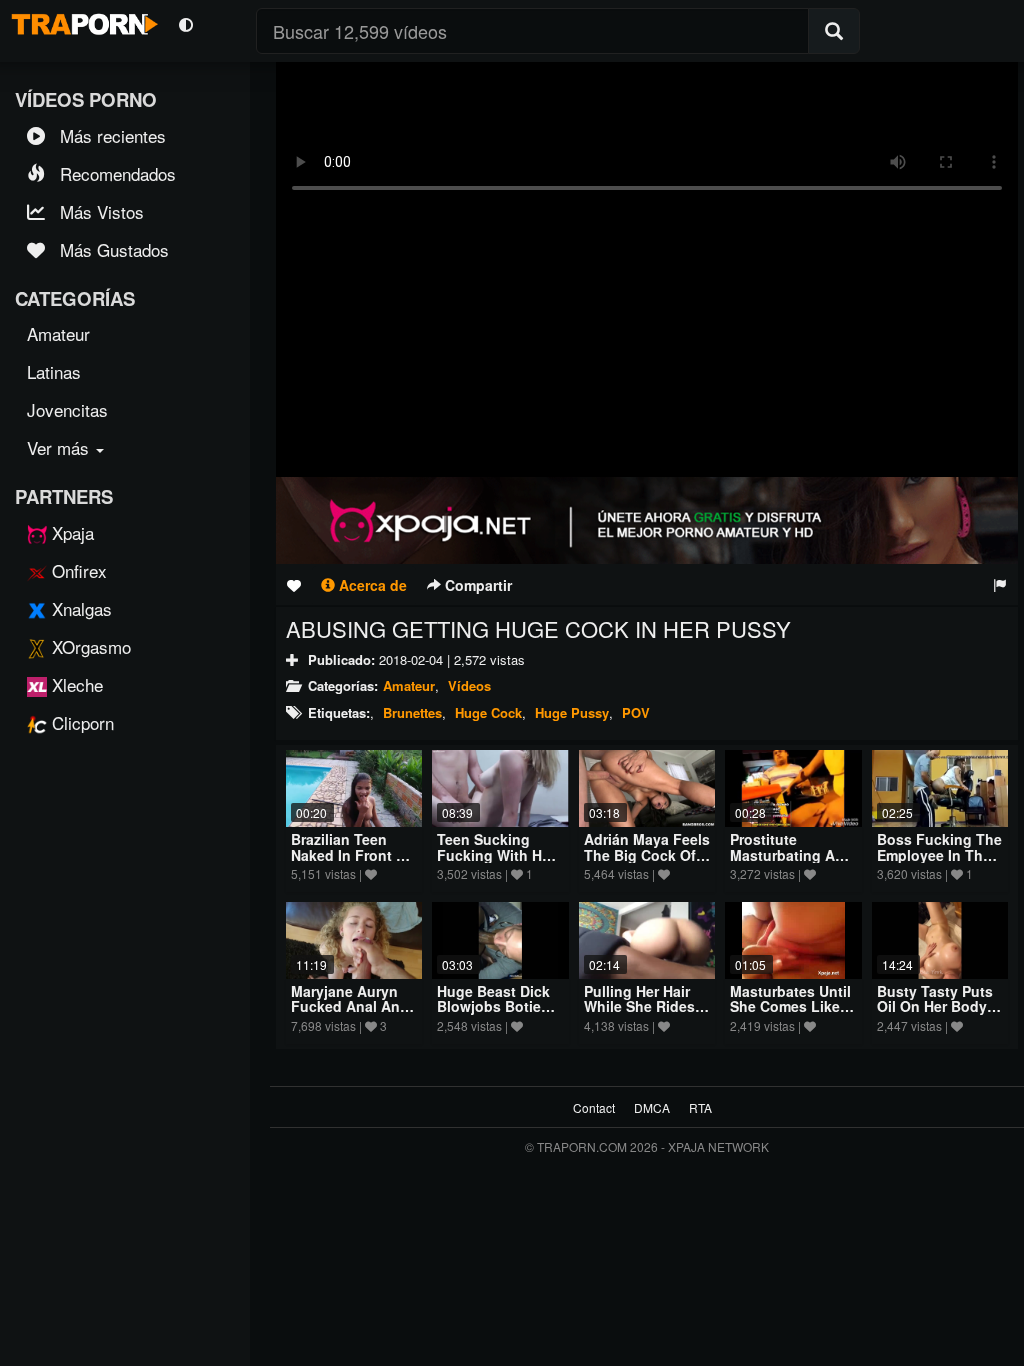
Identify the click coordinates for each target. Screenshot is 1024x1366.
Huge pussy (572, 712)
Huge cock (488, 712)
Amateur (409, 685)
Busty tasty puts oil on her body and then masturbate (935, 1014)
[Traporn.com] (82, 21)
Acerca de (371, 585)
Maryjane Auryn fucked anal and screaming (350, 1006)
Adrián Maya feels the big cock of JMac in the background (647, 862)
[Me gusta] (294, 585)
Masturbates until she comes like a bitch (792, 1006)
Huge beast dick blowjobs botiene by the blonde (497, 1006)
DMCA (652, 1107)
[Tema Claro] (185, 23)
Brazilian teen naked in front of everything (351, 854)
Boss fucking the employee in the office (939, 854)
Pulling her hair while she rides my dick (639, 1006)
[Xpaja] (647, 520)
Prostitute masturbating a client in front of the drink (789, 862)
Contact (594, 1107)
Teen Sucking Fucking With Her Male (496, 854)
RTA (700, 1107)
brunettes (412, 712)
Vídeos (469, 685)
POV (636, 712)
